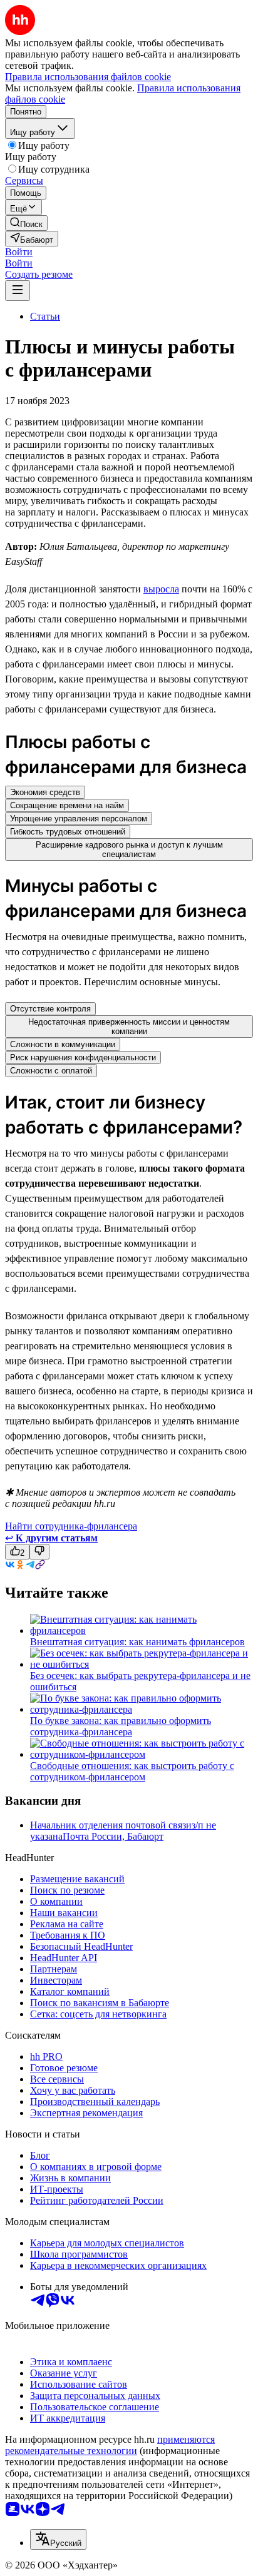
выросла (161, 589)
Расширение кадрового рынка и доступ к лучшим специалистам (129, 849)
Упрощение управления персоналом (79, 819)
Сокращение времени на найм (67, 805)
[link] (26, 223)
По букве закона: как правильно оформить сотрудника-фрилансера (121, 1726)
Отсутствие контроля (50, 1009)
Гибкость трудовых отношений (68, 832)
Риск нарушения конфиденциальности (83, 1057)
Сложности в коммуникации (63, 1044)
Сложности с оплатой (51, 1071)
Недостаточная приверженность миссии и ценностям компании (129, 1027)
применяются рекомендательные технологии (110, 2445)
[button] (19, 252)
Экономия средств (45, 792)
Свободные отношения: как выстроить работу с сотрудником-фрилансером (132, 1771)
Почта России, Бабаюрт (113, 1836)
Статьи (45, 316)
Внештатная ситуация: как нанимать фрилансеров (137, 1642)
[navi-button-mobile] (18, 291)
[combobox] (58, 2539)
